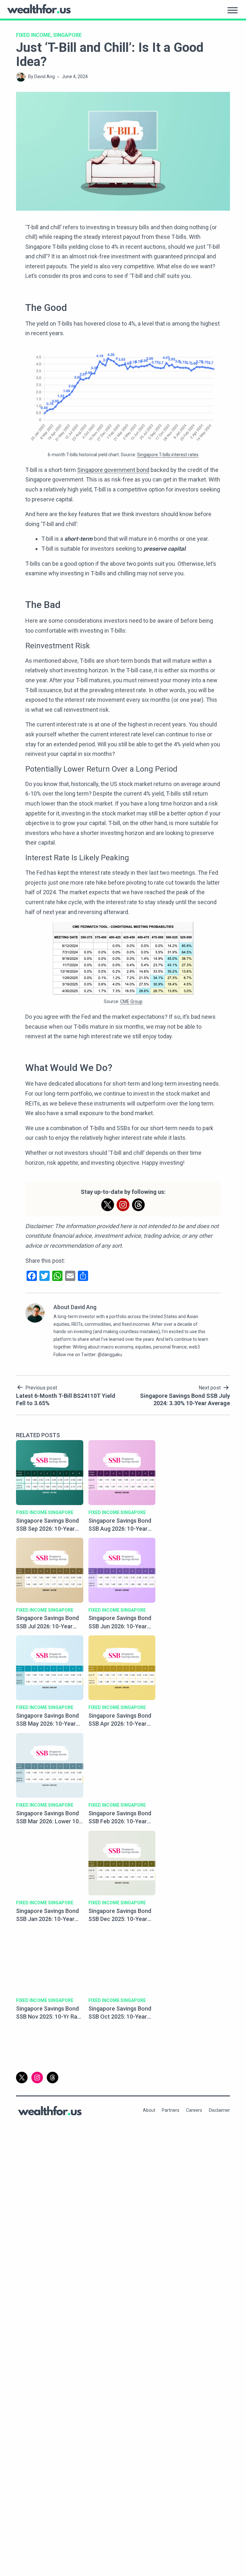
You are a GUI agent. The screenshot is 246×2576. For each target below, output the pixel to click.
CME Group (131, 1001)
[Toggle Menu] (233, 10)
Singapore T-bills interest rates (168, 455)
